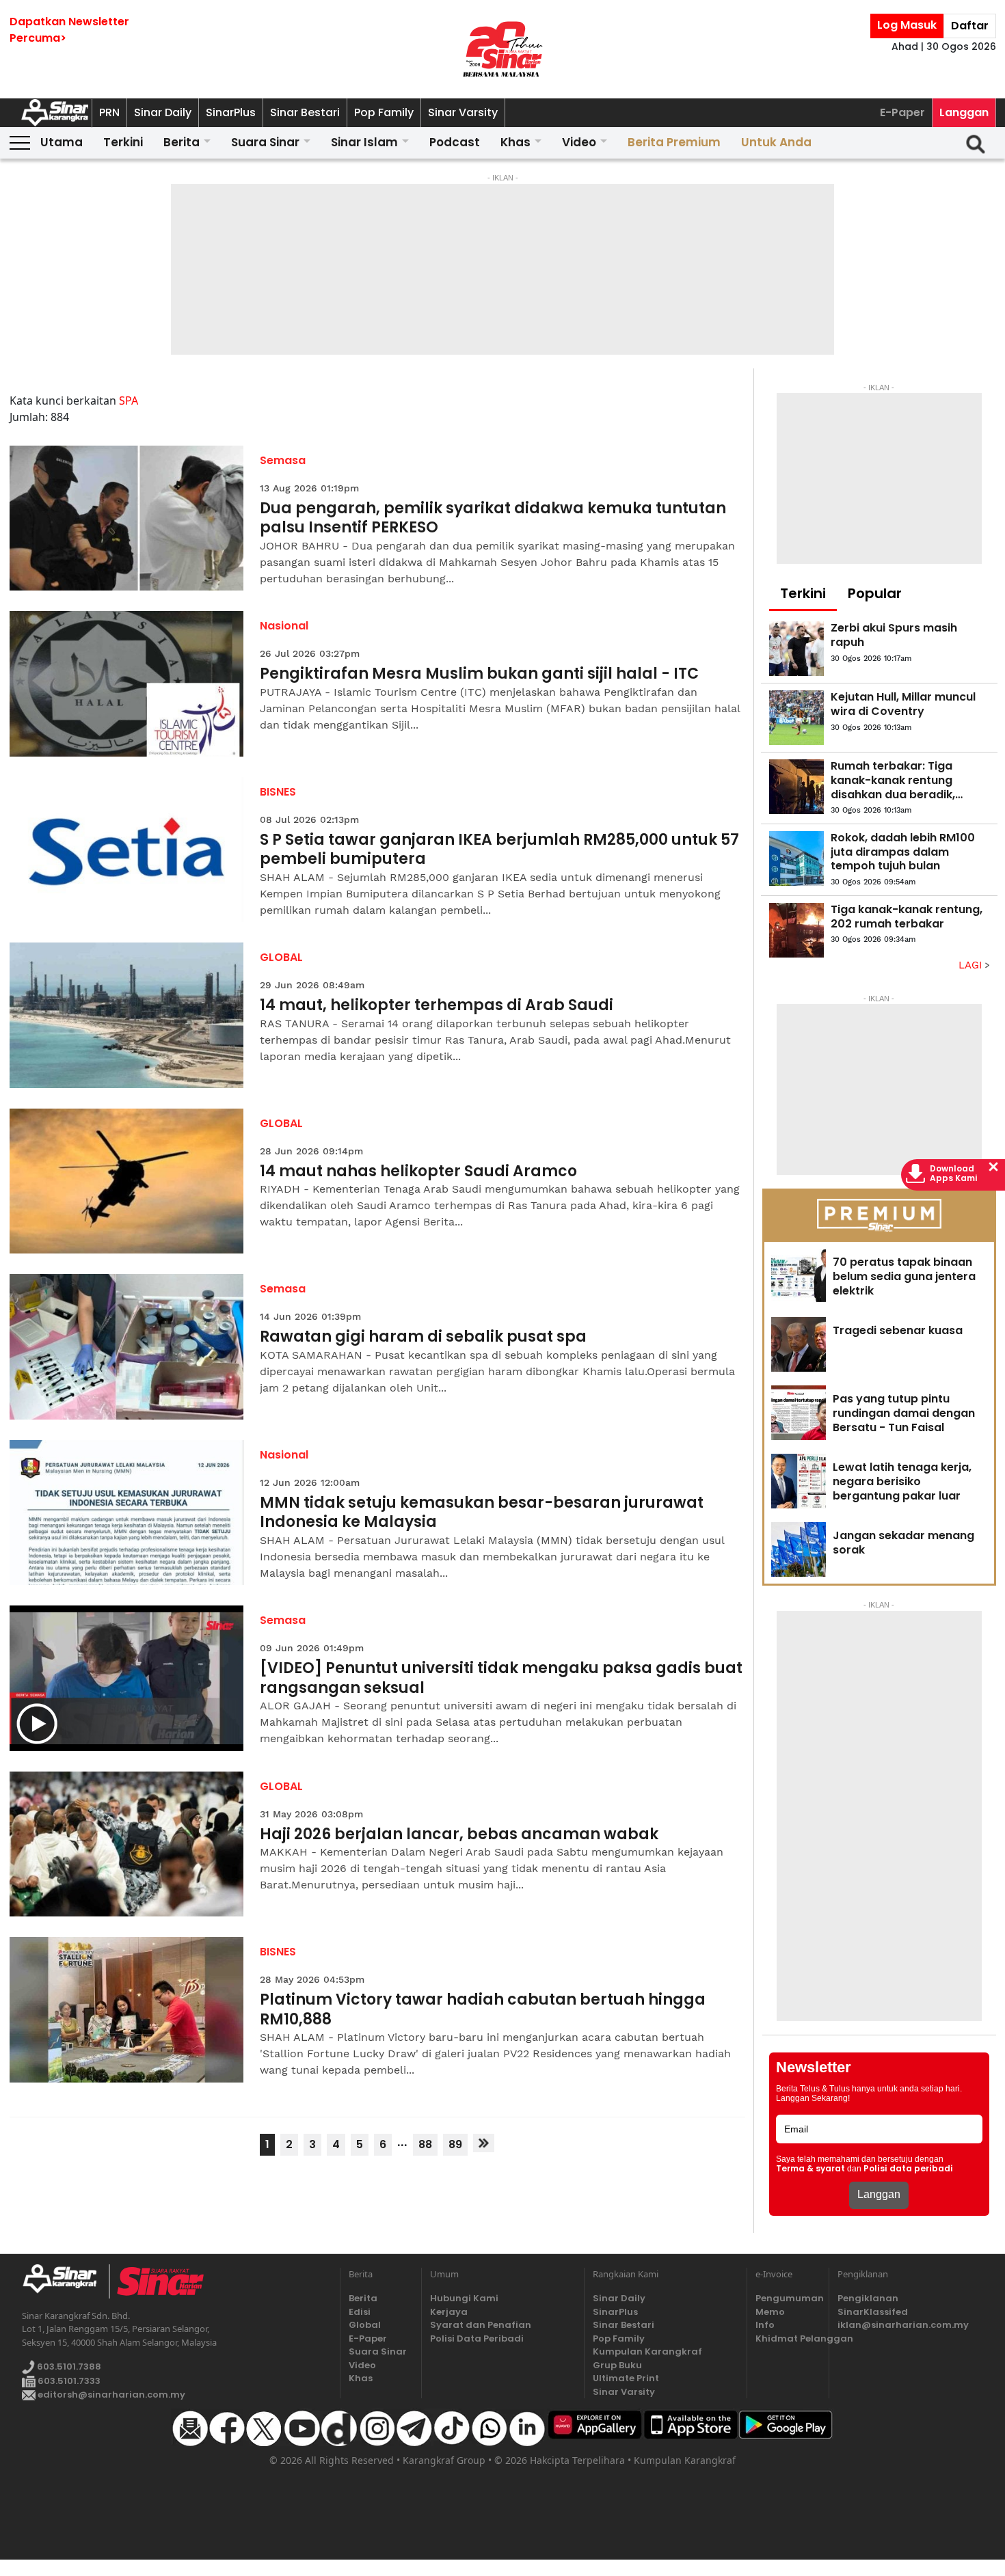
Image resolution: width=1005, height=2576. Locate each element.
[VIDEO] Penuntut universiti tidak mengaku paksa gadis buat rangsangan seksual (501, 1678)
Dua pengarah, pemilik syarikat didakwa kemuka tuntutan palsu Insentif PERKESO (493, 518)
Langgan (964, 112)
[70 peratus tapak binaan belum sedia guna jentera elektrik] (799, 1276)
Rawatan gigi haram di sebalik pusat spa (423, 1337)
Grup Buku (617, 2365)
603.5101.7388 (68, 2367)
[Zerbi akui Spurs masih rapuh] (796, 649)
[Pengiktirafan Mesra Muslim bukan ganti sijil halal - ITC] (127, 684)
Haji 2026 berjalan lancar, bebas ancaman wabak (459, 1835)
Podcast (455, 142)
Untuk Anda (776, 142)
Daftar (970, 26)
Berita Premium (674, 142)
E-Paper (902, 112)
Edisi (360, 2312)
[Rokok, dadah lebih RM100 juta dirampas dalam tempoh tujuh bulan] (796, 858)
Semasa (283, 460)
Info (765, 2325)
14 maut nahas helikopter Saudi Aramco (418, 1172)
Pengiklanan (868, 2298)
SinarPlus (231, 112)
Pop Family (384, 112)
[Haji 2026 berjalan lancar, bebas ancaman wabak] (127, 1844)
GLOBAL (281, 957)
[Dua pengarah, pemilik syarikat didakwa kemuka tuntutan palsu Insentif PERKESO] (127, 518)
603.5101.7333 (68, 2381)
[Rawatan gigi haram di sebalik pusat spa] (127, 1347)
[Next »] (484, 2143)
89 (455, 2144)
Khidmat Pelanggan (788, 2338)
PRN (109, 112)
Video (579, 142)
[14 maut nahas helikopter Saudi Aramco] (127, 1181)
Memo (770, 2312)
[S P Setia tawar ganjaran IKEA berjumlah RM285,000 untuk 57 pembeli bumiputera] (127, 850)
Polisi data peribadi (908, 2169)
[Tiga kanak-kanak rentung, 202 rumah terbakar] (796, 930)
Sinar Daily (163, 112)
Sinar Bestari (305, 112)
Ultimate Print (626, 2378)
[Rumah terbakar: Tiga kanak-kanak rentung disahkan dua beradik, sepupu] (796, 787)
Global (365, 2325)
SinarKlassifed (873, 2312)
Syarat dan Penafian (481, 2325)
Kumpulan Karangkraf (647, 2351)
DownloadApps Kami (954, 1174)
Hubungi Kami (464, 2298)
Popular (875, 593)
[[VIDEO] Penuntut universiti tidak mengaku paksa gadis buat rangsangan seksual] (127, 1678)
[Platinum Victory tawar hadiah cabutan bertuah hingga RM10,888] (127, 2010)
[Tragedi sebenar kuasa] (799, 1344)
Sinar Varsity (463, 112)
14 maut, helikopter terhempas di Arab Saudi (437, 1006)
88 (425, 2144)
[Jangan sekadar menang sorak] (799, 1549)
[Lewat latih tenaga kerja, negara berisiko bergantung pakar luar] (799, 1481)
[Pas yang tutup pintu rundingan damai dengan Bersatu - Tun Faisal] (799, 1413)
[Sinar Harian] (502, 49)
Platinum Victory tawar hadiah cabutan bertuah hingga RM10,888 (483, 2010)
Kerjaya (449, 2312)
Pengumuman (788, 2298)
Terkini (123, 142)
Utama (62, 142)
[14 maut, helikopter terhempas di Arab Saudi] (127, 1015)
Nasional (284, 626)
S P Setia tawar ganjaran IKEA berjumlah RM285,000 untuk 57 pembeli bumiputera (499, 850)
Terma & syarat (810, 2169)
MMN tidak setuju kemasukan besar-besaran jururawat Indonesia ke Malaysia (482, 1513)
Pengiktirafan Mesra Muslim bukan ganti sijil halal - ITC (479, 674)
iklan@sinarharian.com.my (903, 2325)
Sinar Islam (364, 142)
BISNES (278, 792)
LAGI (972, 965)
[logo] (65, 2281)
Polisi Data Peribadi (477, 2338)
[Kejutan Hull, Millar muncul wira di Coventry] (796, 718)
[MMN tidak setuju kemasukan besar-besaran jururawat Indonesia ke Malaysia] (127, 1513)
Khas (515, 142)
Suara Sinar (265, 142)
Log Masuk (907, 25)
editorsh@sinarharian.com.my (110, 2395)
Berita (182, 142)
